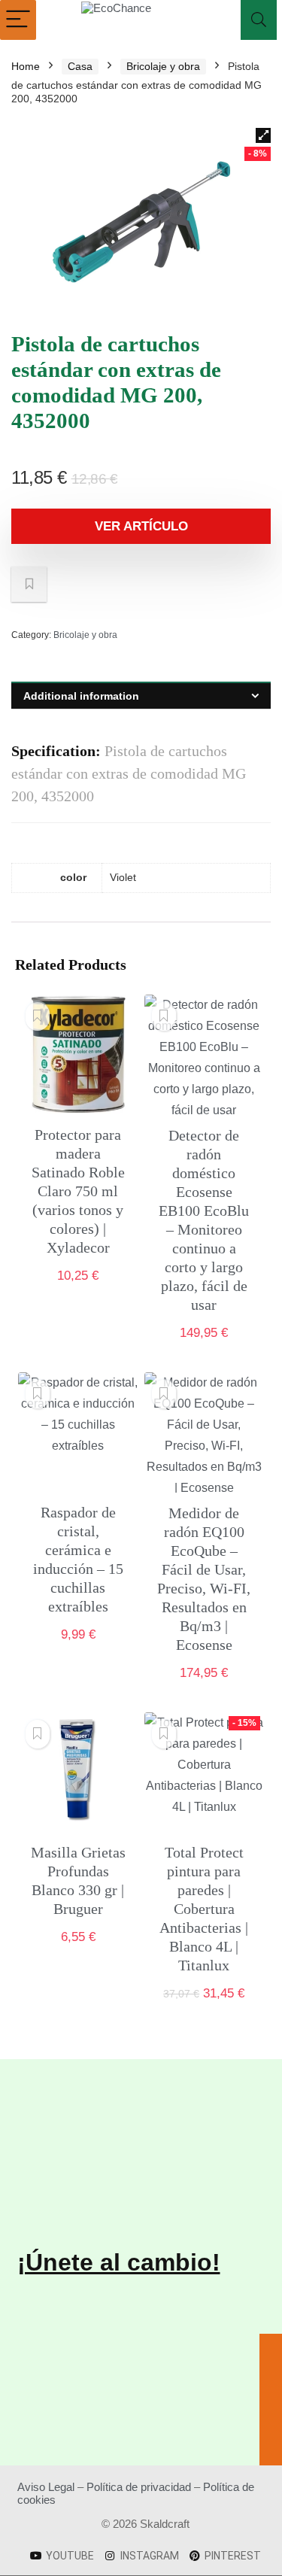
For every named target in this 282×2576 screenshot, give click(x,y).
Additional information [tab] (81, 696)
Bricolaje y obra (163, 66)
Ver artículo (141, 526)
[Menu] (18, 20)
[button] (263, 135)
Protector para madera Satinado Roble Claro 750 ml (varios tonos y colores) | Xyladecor (78, 1191)
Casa (80, 66)
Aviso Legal (46, 2487)
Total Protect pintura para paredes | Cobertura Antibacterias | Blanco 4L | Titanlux (204, 1909)
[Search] (259, 20)
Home (26, 66)
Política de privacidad (139, 2487)
